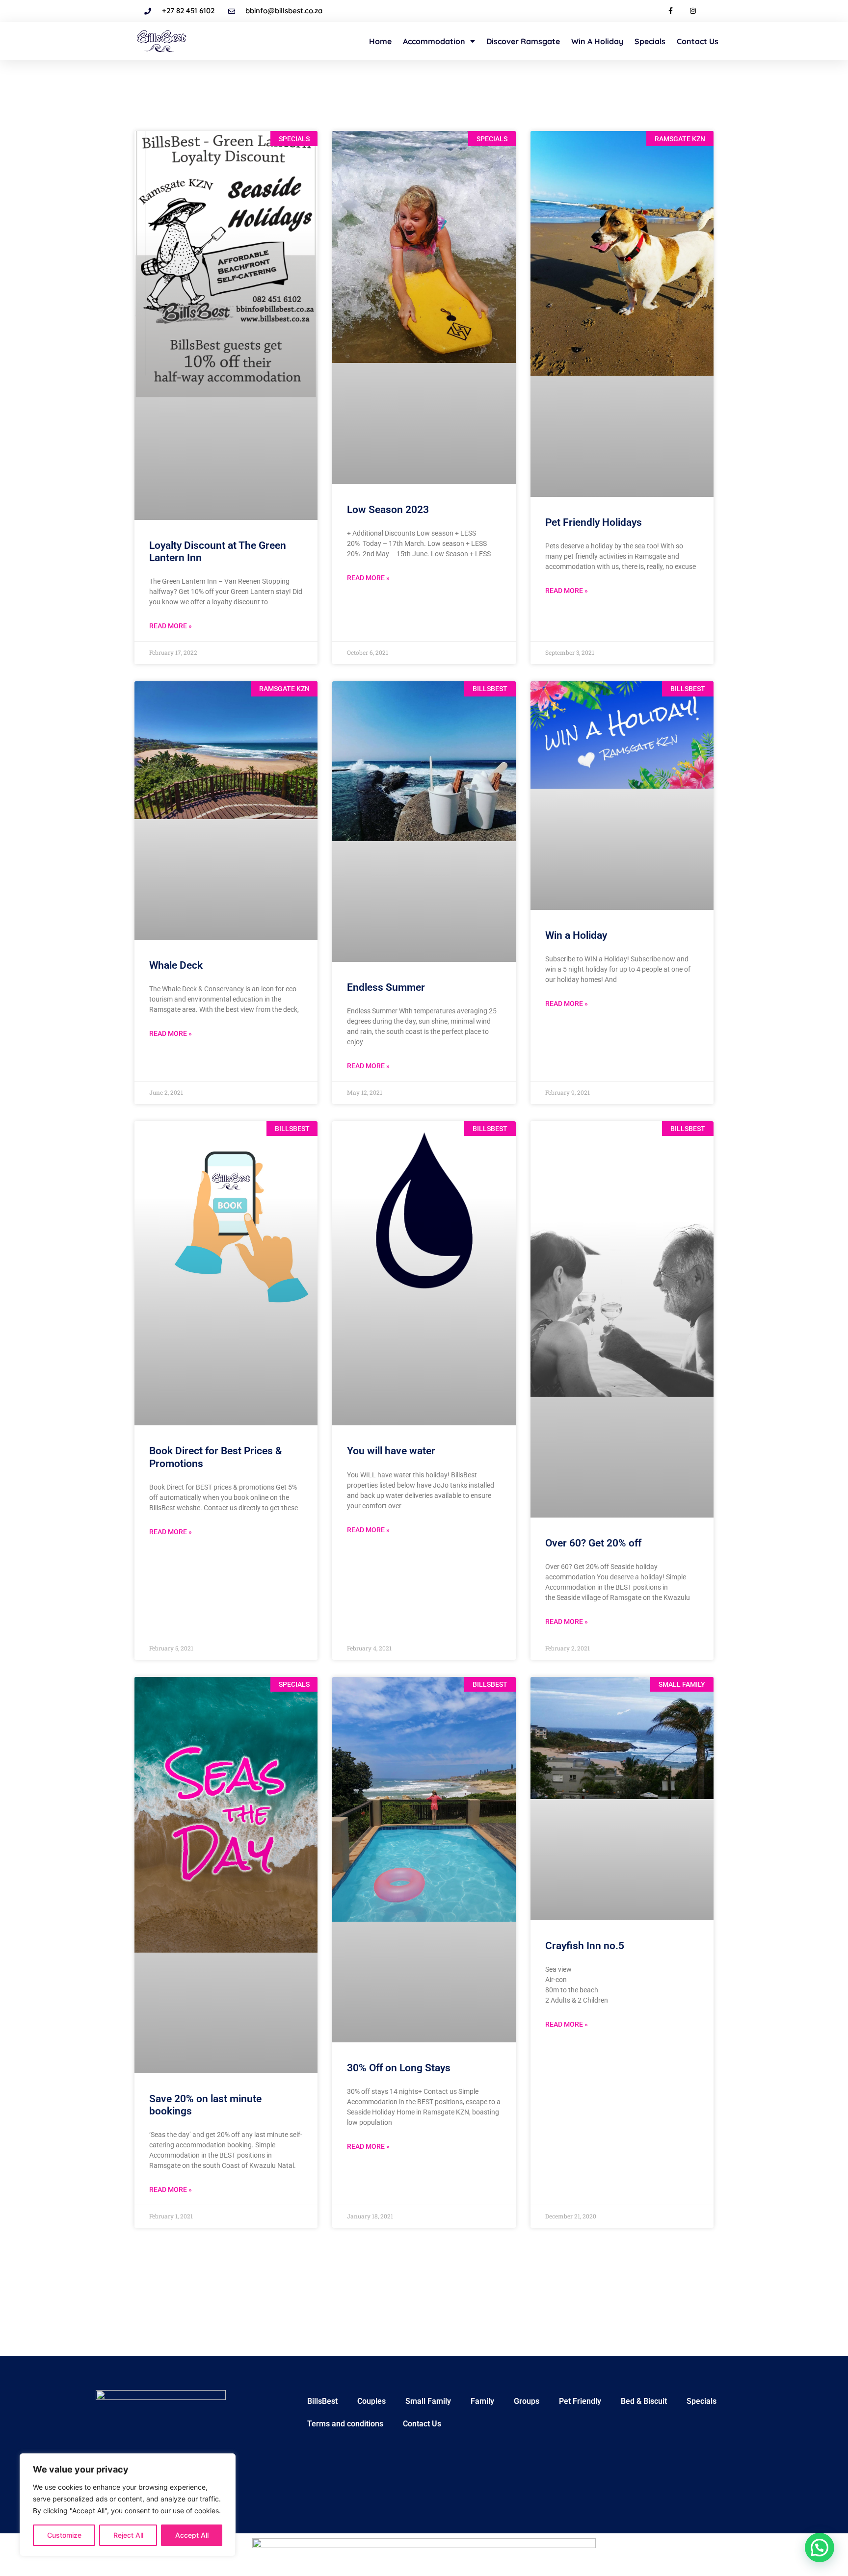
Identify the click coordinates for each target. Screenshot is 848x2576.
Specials (650, 41)
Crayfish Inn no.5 (585, 1946)
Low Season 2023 (388, 510)
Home (380, 41)
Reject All (128, 2535)
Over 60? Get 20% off (593, 1543)
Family (482, 2401)
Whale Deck (176, 965)
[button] (820, 2548)
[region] (128, 2505)
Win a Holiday (597, 41)
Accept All (192, 2535)
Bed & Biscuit (644, 2401)
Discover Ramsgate (523, 41)
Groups (527, 2401)
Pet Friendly (580, 2401)
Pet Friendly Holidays (594, 522)
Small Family (428, 2401)
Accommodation (434, 41)
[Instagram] (693, 11)
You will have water (391, 1451)
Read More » (171, 626)
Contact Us (698, 41)
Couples (371, 2401)
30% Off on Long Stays (399, 2068)
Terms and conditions (345, 2424)
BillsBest (322, 2401)
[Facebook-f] (671, 11)
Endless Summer (386, 987)
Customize (64, 2535)
